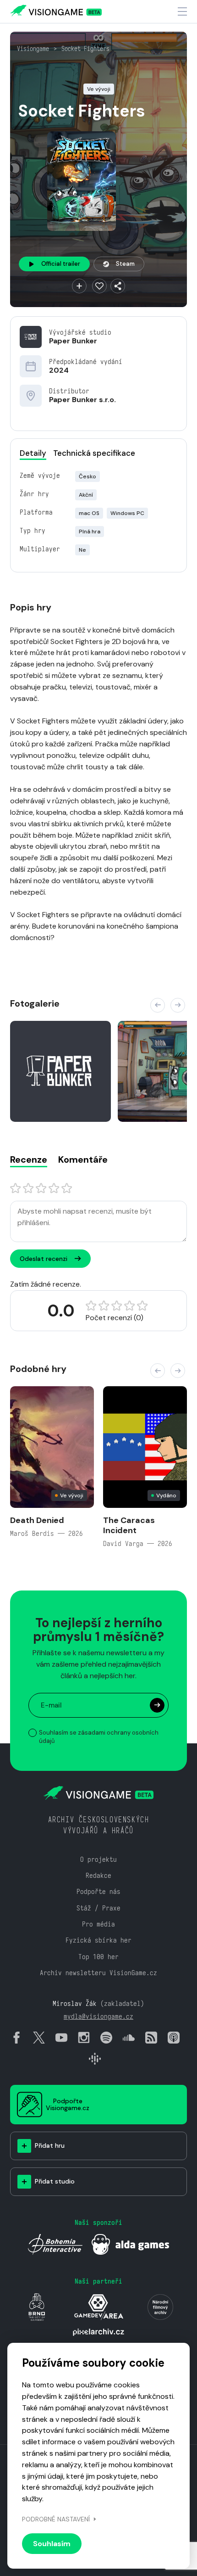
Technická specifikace (94, 453)
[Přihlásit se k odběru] (157, 1705)
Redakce (98, 1875)
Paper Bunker (73, 341)
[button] (158, 1005)
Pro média (98, 1924)
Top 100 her (98, 1957)
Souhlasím (52, 2544)
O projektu (98, 1859)
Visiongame (33, 49)
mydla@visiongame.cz (98, 2016)
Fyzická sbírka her (98, 1940)
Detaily (33, 453)
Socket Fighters (85, 49)
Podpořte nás (98, 1891)
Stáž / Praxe (98, 1908)
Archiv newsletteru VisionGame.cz (98, 1973)
